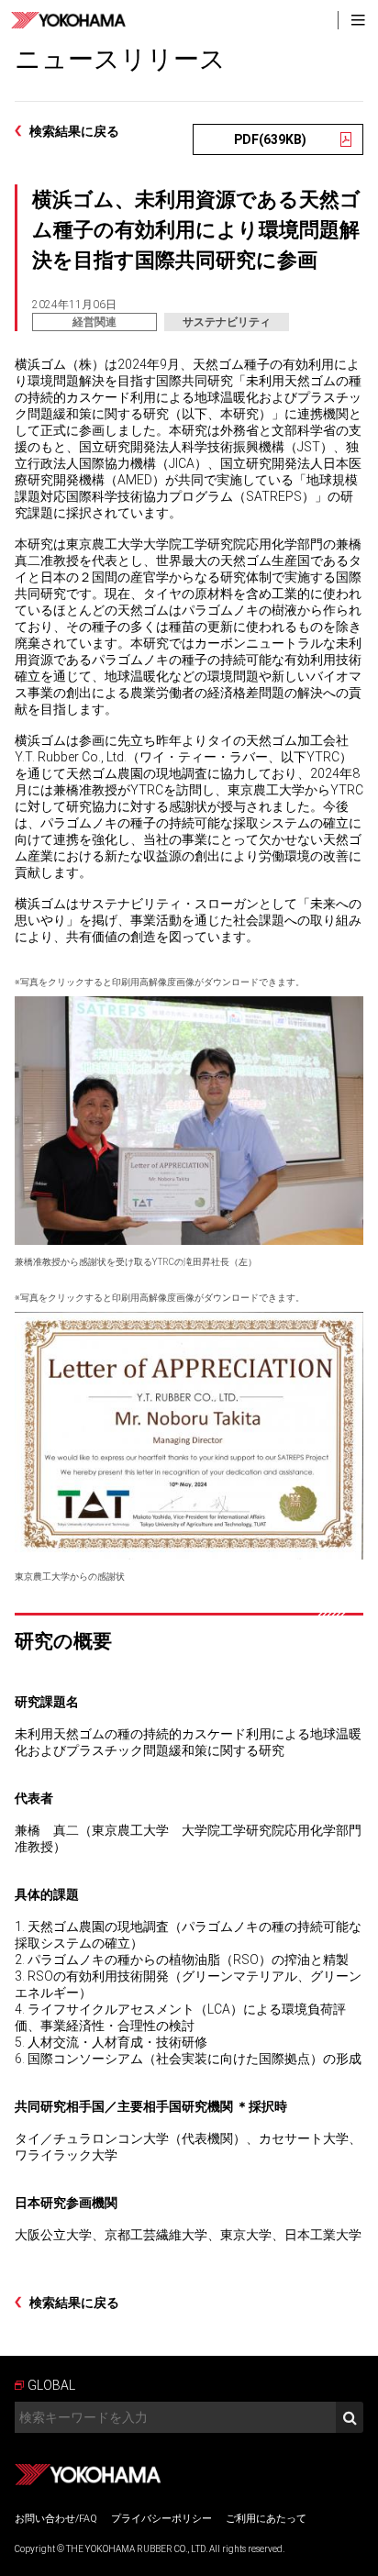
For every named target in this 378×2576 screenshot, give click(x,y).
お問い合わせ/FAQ (56, 2519)
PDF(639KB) (270, 139)
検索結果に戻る (74, 131)
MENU (358, 20)
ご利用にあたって (266, 2519)
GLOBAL (51, 2385)
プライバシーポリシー (161, 2519)
